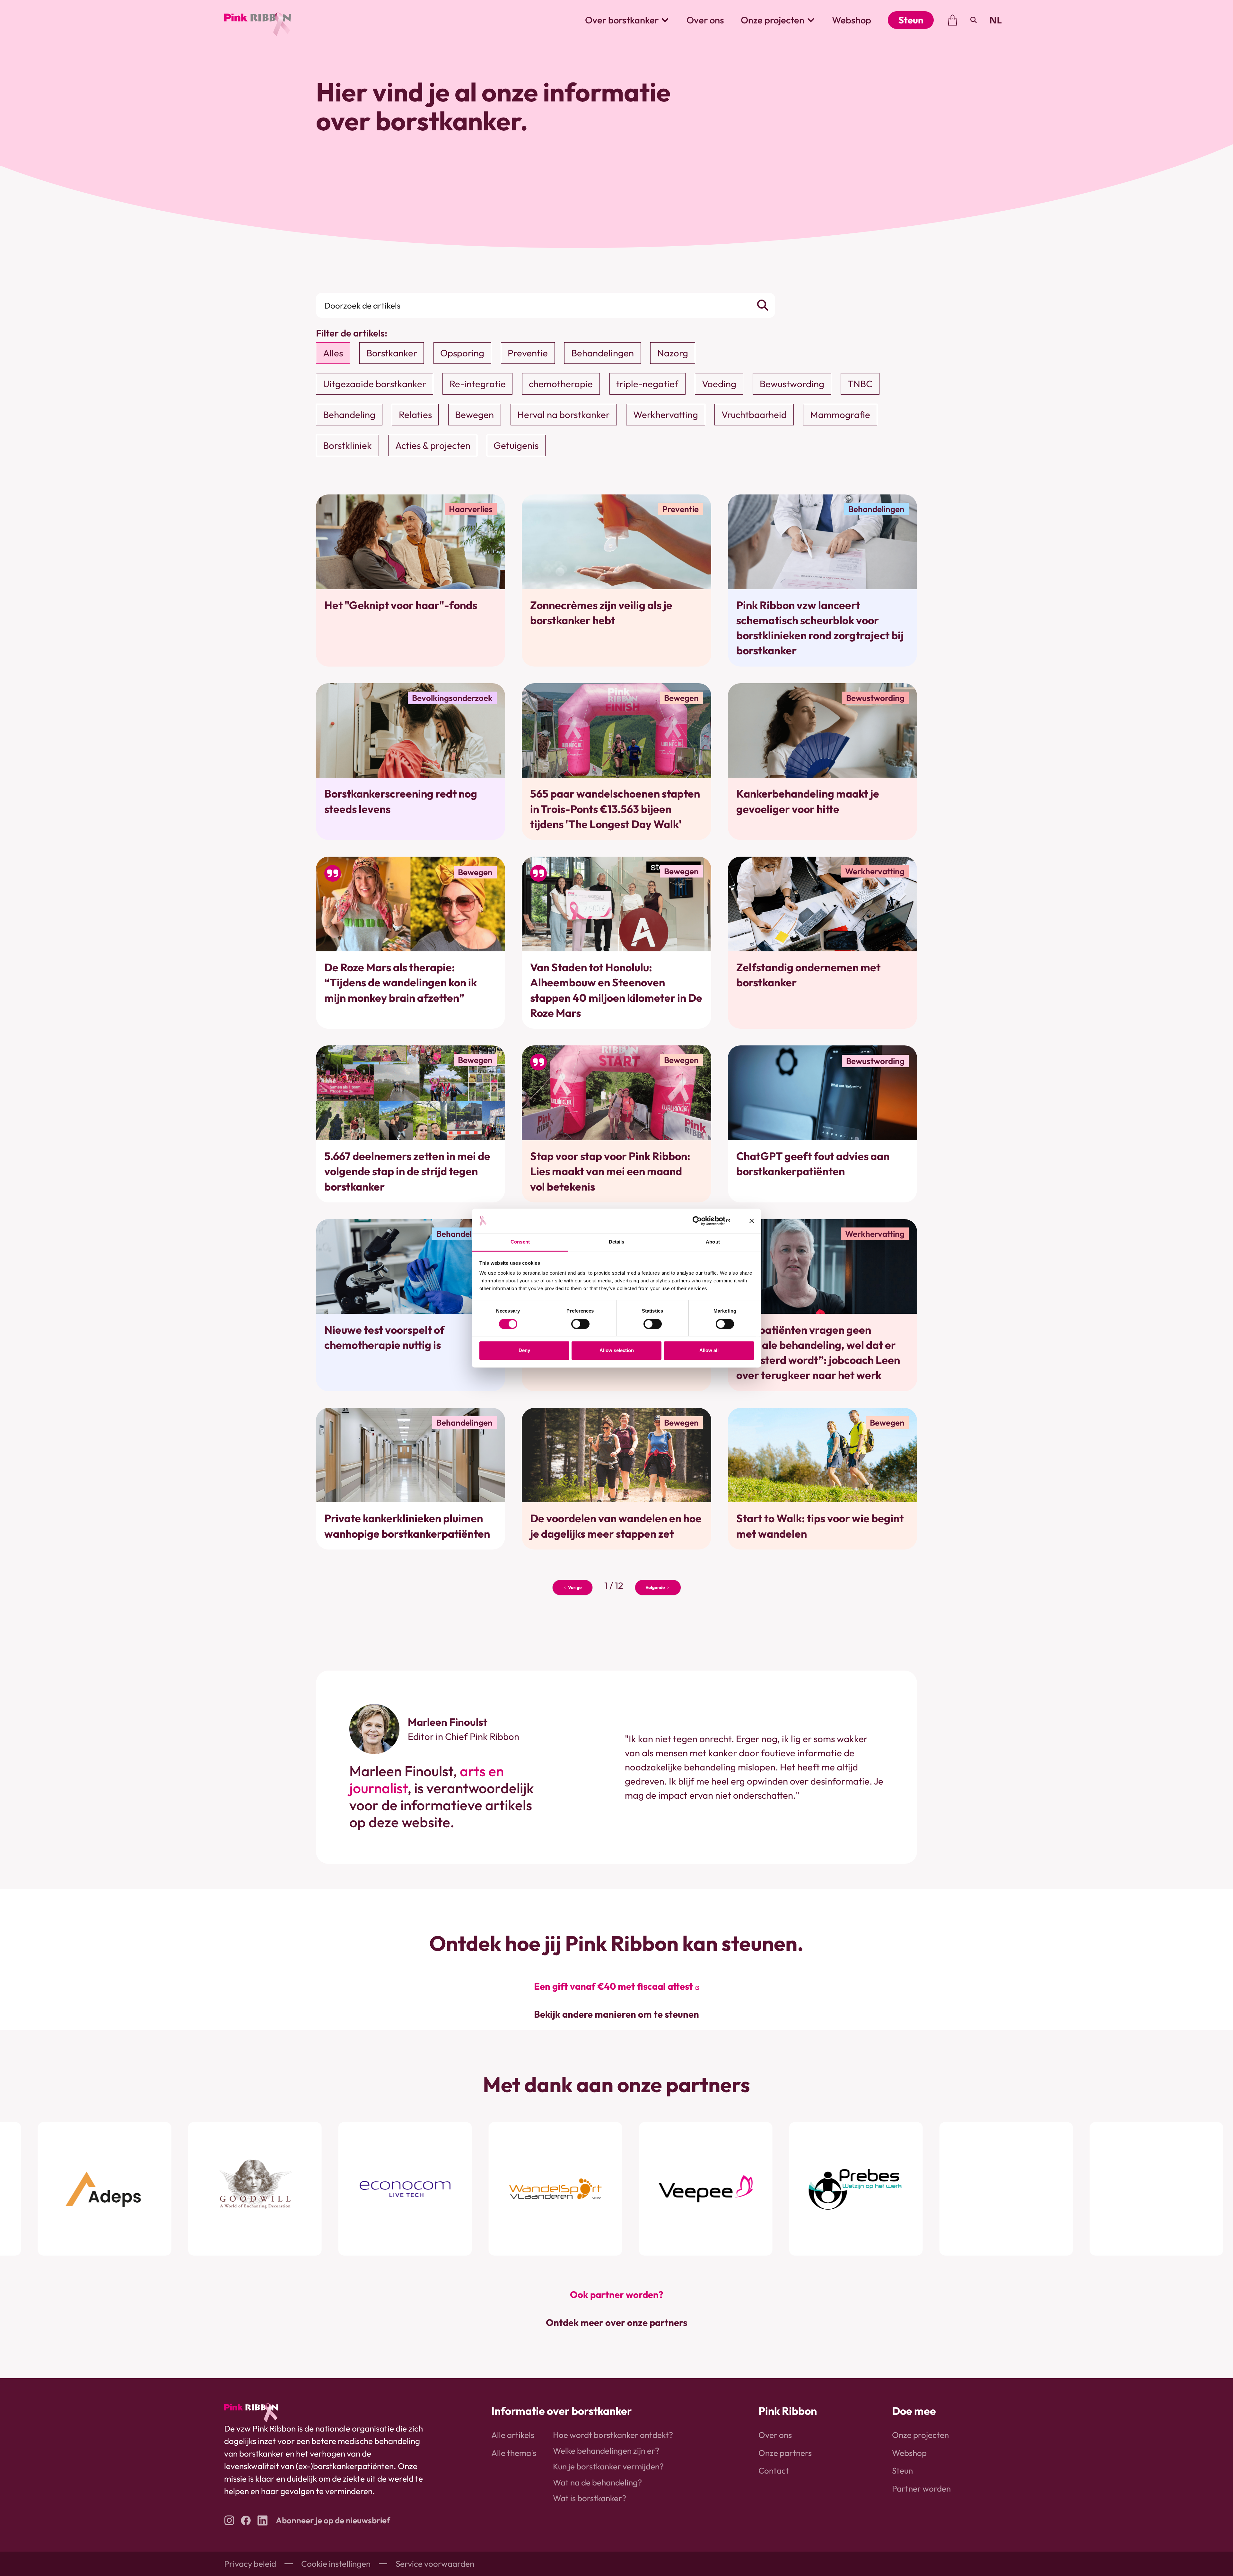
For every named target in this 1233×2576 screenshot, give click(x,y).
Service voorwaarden (435, 2564)
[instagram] (229, 2520)
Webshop (852, 20)
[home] (258, 20)
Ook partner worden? (617, 2295)
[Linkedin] (262, 2520)
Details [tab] (617, 1242)
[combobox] (996, 20)
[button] (627, 20)
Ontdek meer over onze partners (616, 2323)
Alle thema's (514, 2453)
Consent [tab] (520, 1242)
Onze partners (785, 2453)
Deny (524, 1351)
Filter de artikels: (352, 333)
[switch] (580, 1324)
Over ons (705, 20)
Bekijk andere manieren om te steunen (616, 2014)
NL (996, 20)
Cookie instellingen (336, 2564)
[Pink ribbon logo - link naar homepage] (251, 2413)
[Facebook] (246, 2520)
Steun (911, 20)
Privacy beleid (250, 2564)
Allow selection (617, 1351)
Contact (774, 2471)
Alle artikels (513, 2435)
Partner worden (921, 2489)
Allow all (709, 1351)
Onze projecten (920, 2435)
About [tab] (713, 1242)
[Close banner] (752, 1221)
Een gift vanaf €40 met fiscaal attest (613, 1986)
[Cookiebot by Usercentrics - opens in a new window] (702, 1221)
